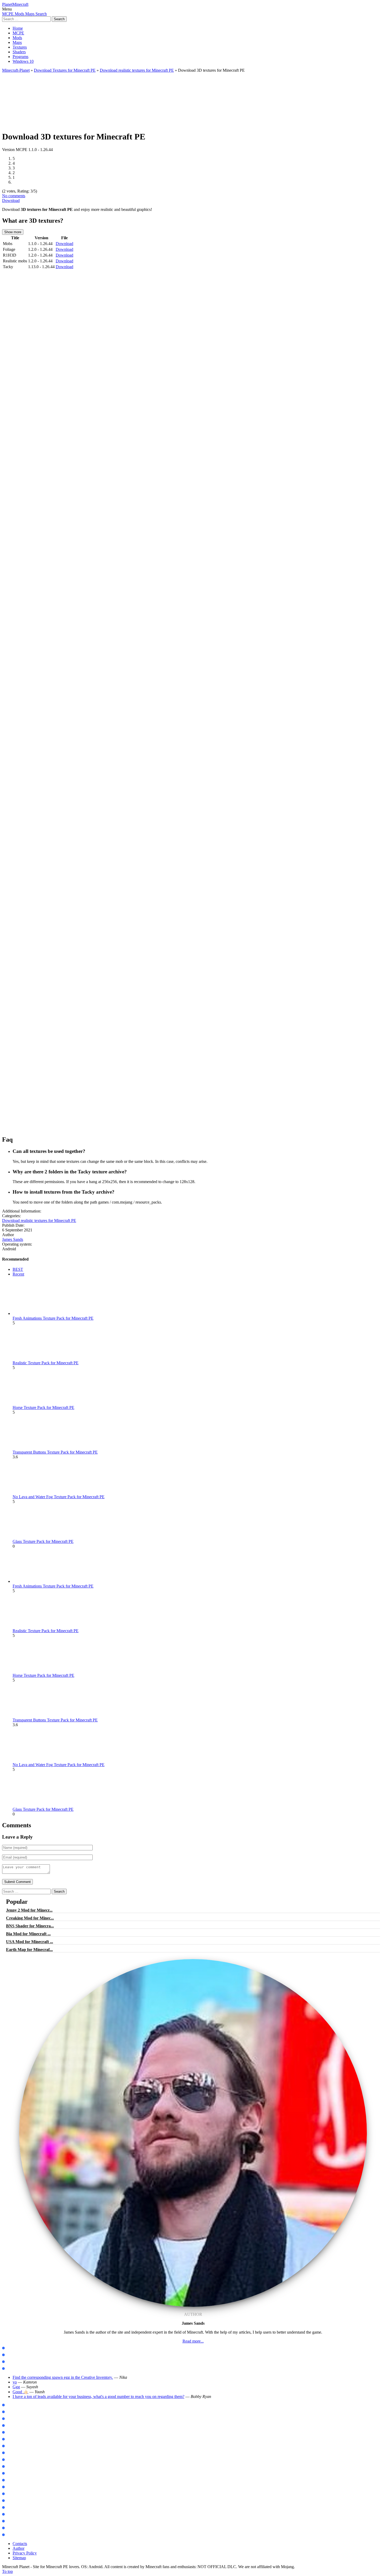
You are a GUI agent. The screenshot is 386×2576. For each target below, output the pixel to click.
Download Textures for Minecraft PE (65, 70)
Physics (11, 2467)
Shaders (19, 52)
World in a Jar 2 (18, 2473)
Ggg (16, 2387)
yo (15, 2382)
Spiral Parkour (17, 2501)
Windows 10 (23, 61)
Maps (17, 42)
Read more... (193, 2341)
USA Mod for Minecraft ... (30, 1942)
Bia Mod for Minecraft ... (28, 1934)
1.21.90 (11, 2419)
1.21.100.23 (14, 2405)
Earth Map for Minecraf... (29, 1950)
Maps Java (14, 2355)
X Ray (10, 2508)
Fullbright (14, 2521)
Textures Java (16, 2362)
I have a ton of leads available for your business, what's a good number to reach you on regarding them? (98, 2397)
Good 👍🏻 (20, 2392)
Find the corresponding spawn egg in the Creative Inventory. (63, 2377)
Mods (17, 38)
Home (18, 28)
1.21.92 (11, 2412)
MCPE (18, 33)
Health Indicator (19, 2535)
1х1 (8, 2528)
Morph (11, 2446)
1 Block (11, 2480)
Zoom (10, 2460)
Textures (20, 47)
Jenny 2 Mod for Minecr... (29, 1910)
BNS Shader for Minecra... (30, 1926)
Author (19, 2548)
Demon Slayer (16, 2453)
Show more (13, 232)
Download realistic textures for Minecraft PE (137, 70)
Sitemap (19, 2558)
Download (11, 201)
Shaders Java (16, 2369)
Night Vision (15, 2514)
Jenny (10, 2439)
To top (7, 2571)
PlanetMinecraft (15, 4)
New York (13, 2487)
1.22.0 (10, 2426)
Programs (20, 57)
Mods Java (14, 2348)
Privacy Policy (25, 2553)
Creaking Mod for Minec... (30, 1918)
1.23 (9, 2432)
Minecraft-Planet (16, 70)
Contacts (20, 2544)
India (9, 2494)
